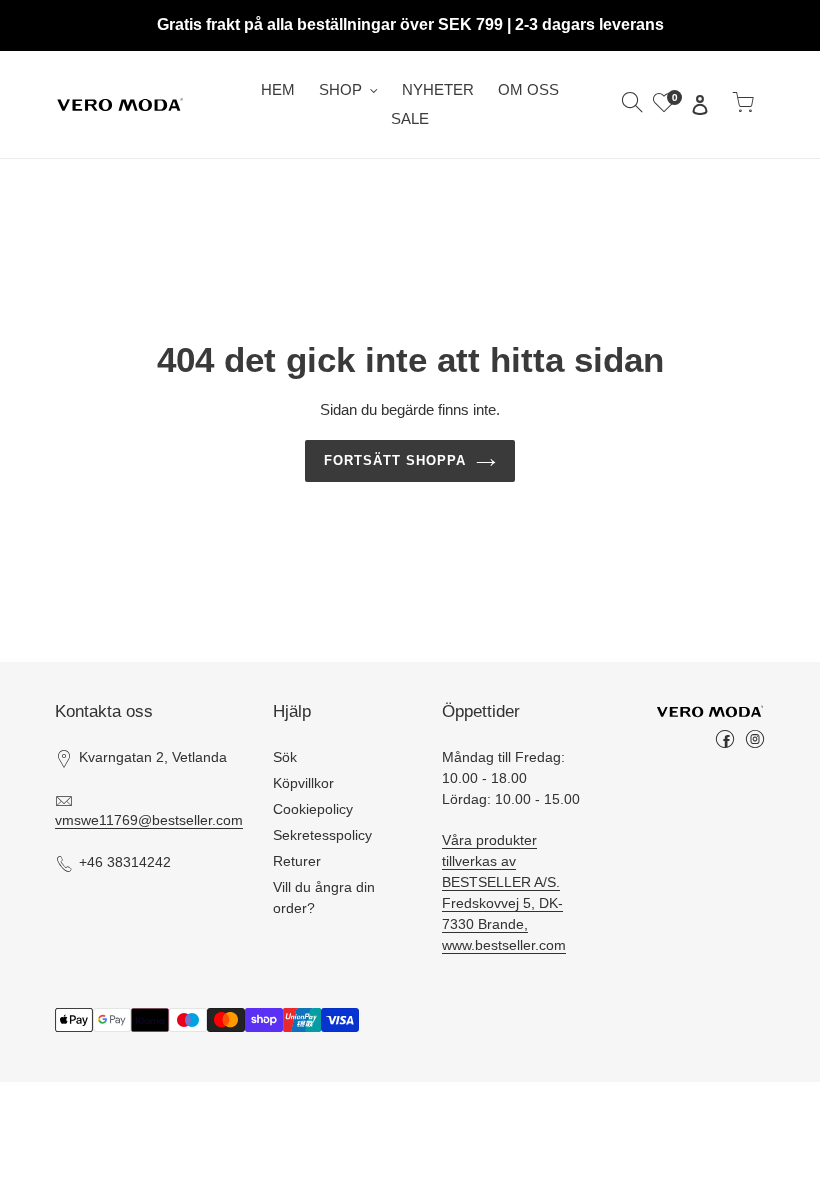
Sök (285, 757)
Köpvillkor (303, 783)
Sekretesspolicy (322, 835)
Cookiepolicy (313, 809)
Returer (297, 861)
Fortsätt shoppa (395, 460)
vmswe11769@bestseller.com (149, 820)
